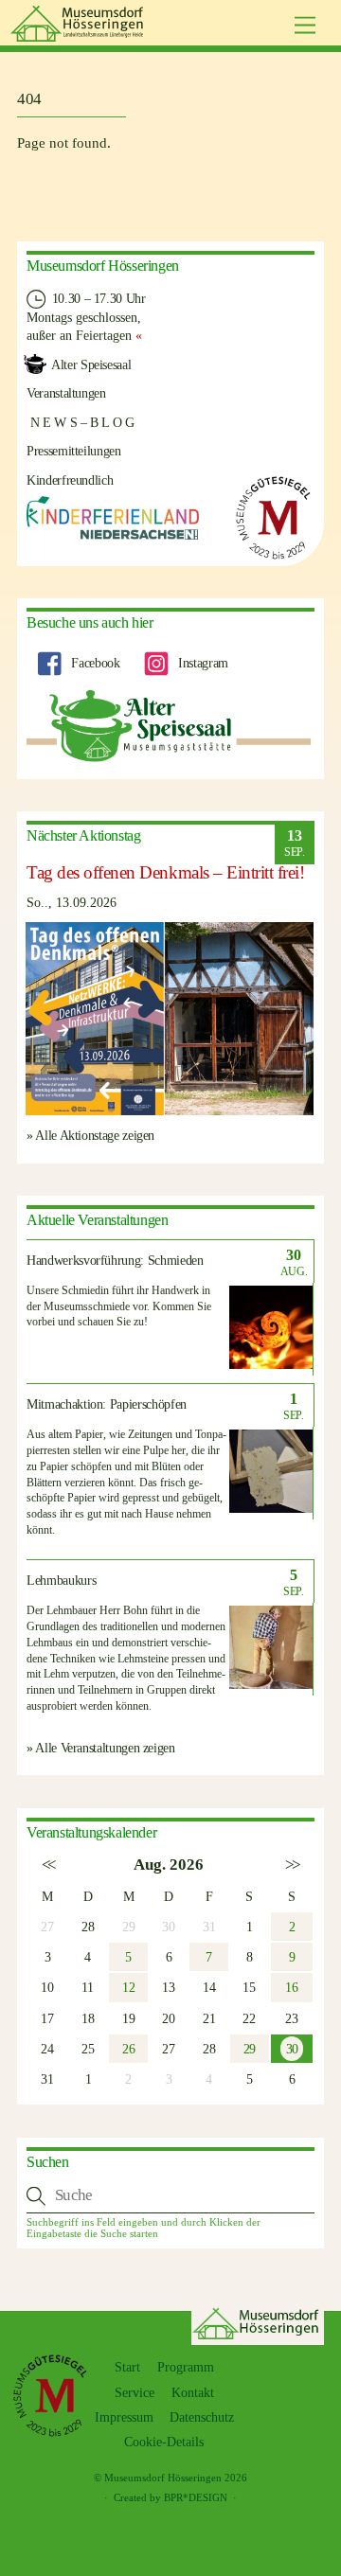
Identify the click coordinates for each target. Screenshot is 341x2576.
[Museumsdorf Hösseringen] (80, 34)
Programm (186, 2367)
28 (88, 1927)
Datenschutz (202, 2417)
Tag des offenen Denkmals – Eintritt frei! (166, 872)
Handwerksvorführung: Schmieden (115, 1261)
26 (128, 2049)
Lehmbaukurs (61, 1581)
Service (135, 2393)
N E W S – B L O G (81, 422)
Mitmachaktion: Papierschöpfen (107, 1404)
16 (291, 1987)
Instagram (201, 663)
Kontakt (193, 2393)
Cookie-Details (164, 2442)
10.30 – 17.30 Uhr (97, 298)
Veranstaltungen (66, 393)
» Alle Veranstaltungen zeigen (101, 1748)
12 (128, 1987)
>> (291, 1865)
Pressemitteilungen (74, 451)
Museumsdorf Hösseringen (163, 2478)
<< (48, 1865)
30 (292, 2049)
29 (250, 2049)
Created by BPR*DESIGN (170, 2497)
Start (127, 2367)
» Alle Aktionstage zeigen (90, 1135)
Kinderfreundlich (70, 480)
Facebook (94, 663)
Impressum (124, 2417)
